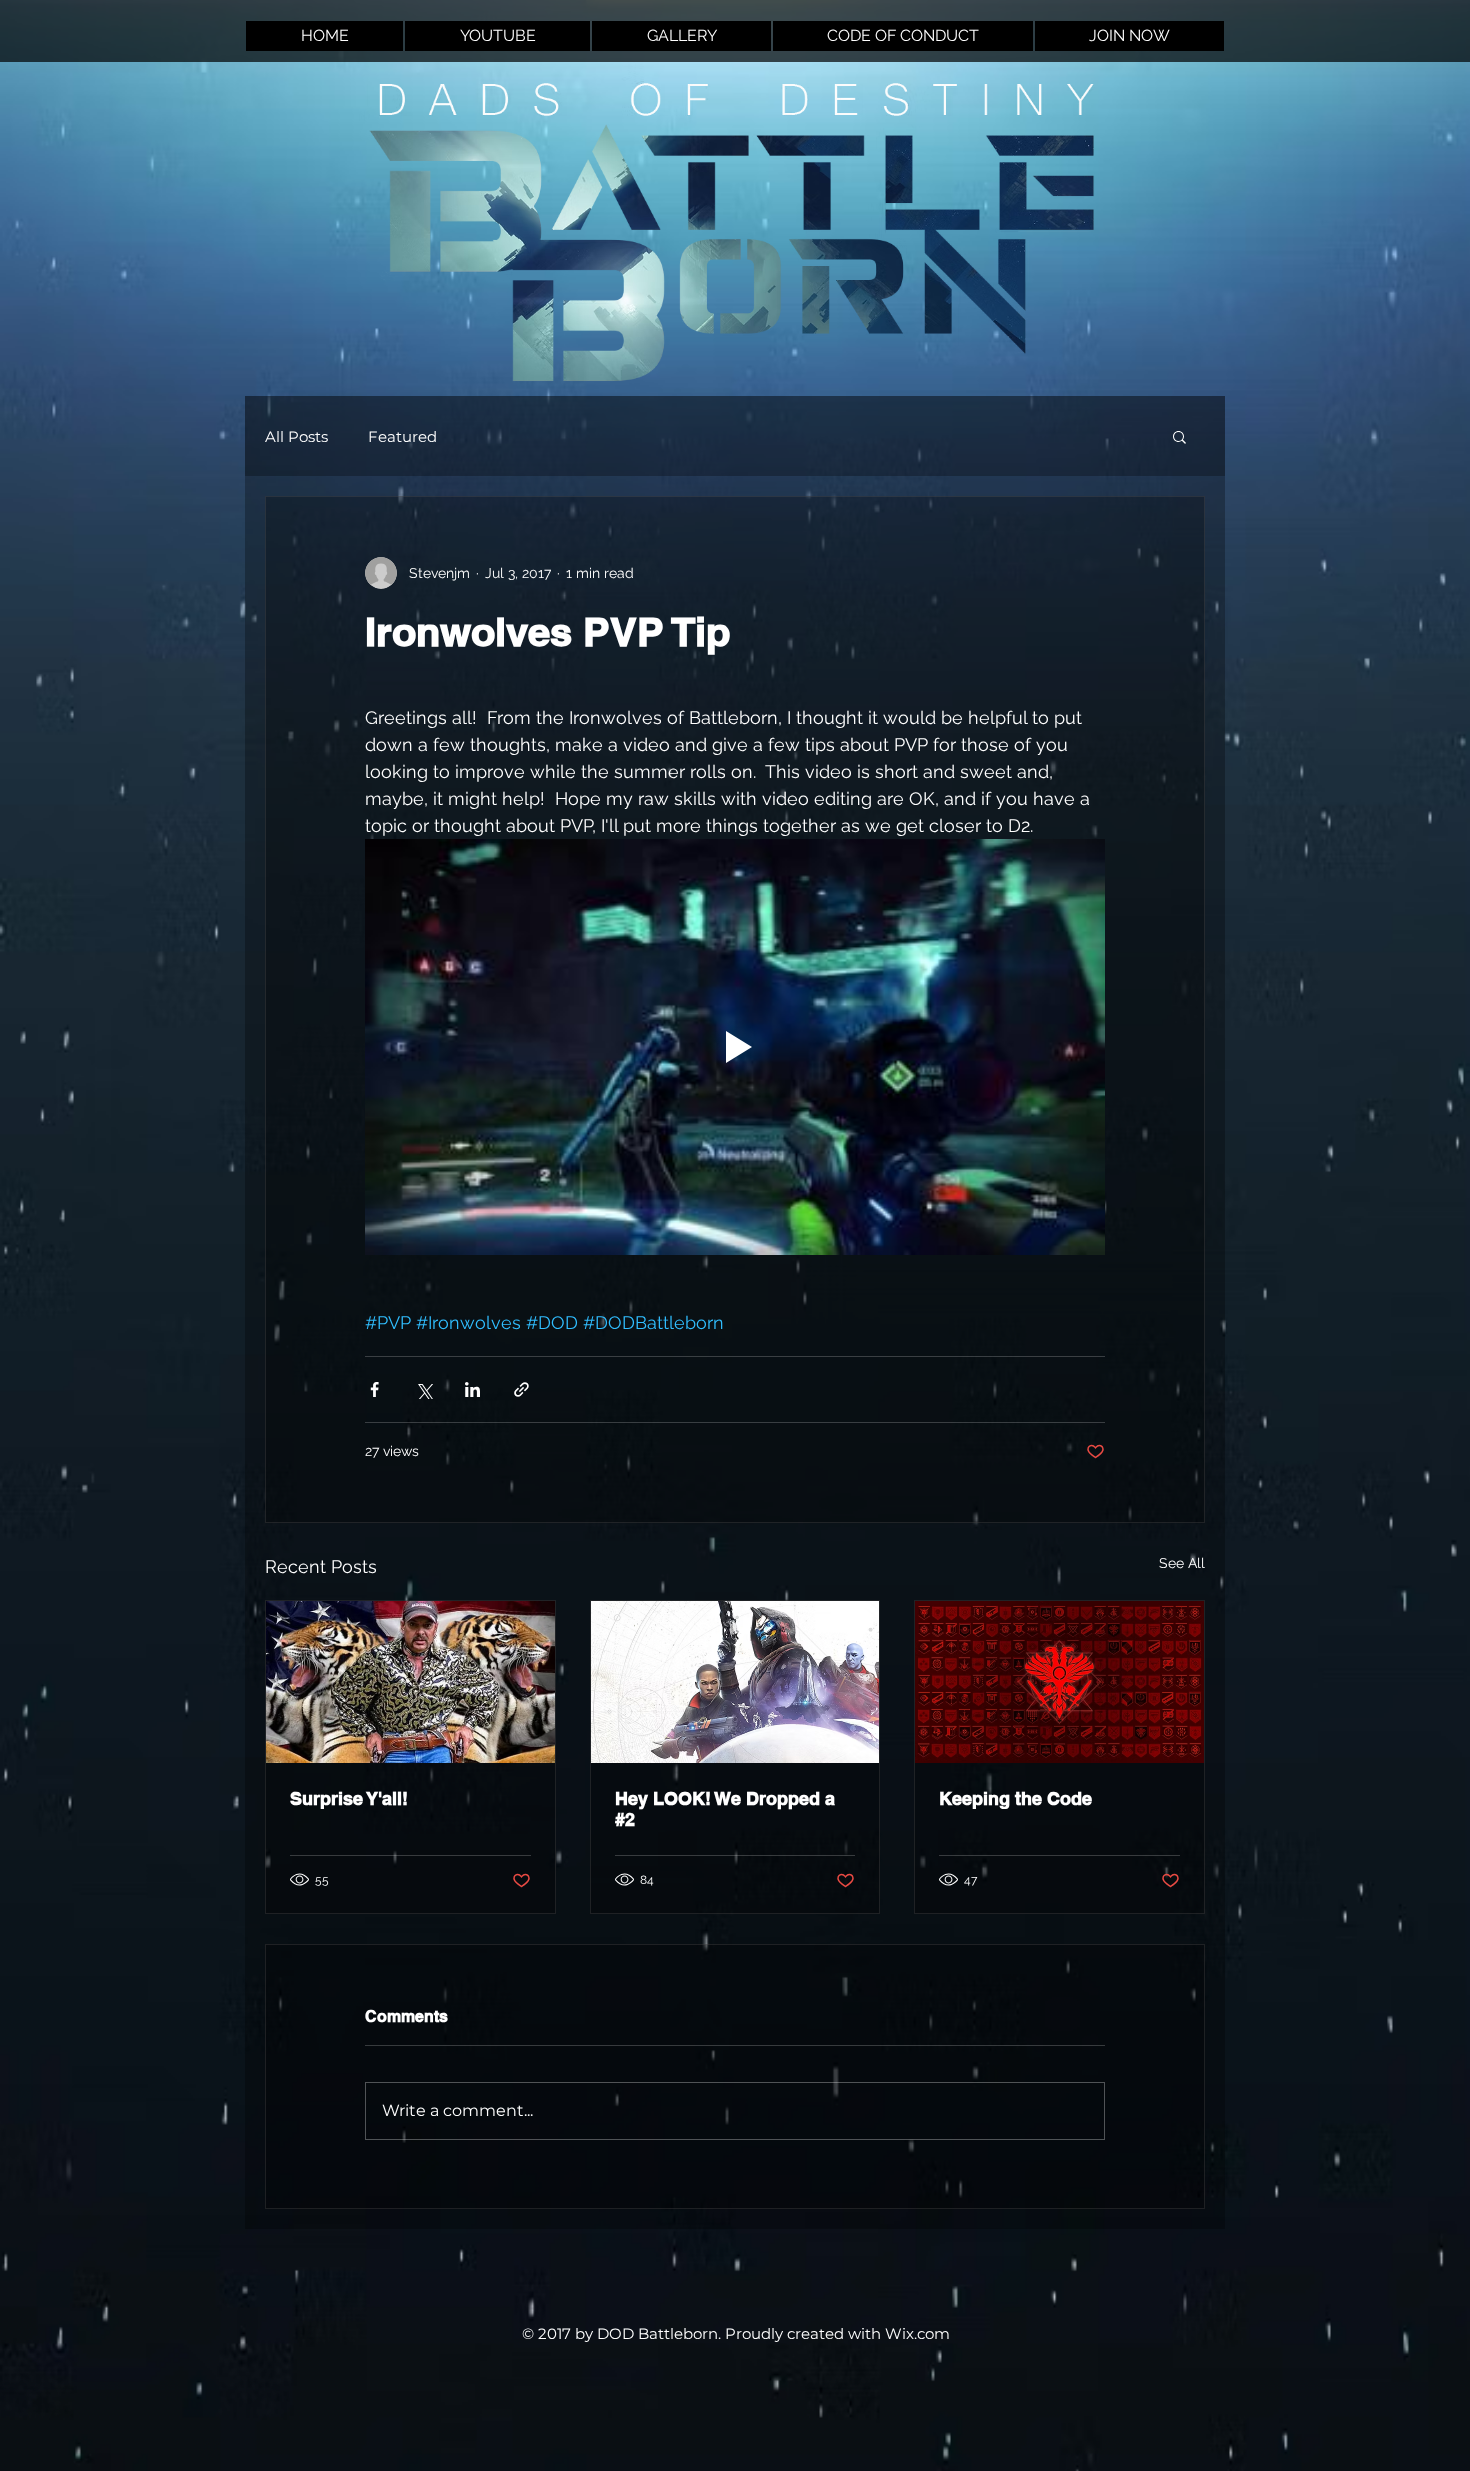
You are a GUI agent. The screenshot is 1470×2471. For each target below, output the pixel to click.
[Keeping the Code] (1059, 1682)
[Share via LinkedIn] (472, 1389)
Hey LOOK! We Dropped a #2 (725, 1809)
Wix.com (917, 2333)
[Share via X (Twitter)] (423, 1389)
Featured (402, 436)
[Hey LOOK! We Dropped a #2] (735, 1682)
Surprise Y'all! (349, 1798)
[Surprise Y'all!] (410, 1682)
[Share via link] (521, 1389)
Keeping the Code (1015, 1798)
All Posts (296, 436)
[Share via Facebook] (374, 1389)
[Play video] (735, 1047)
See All (1182, 1563)
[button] (1179, 436)
